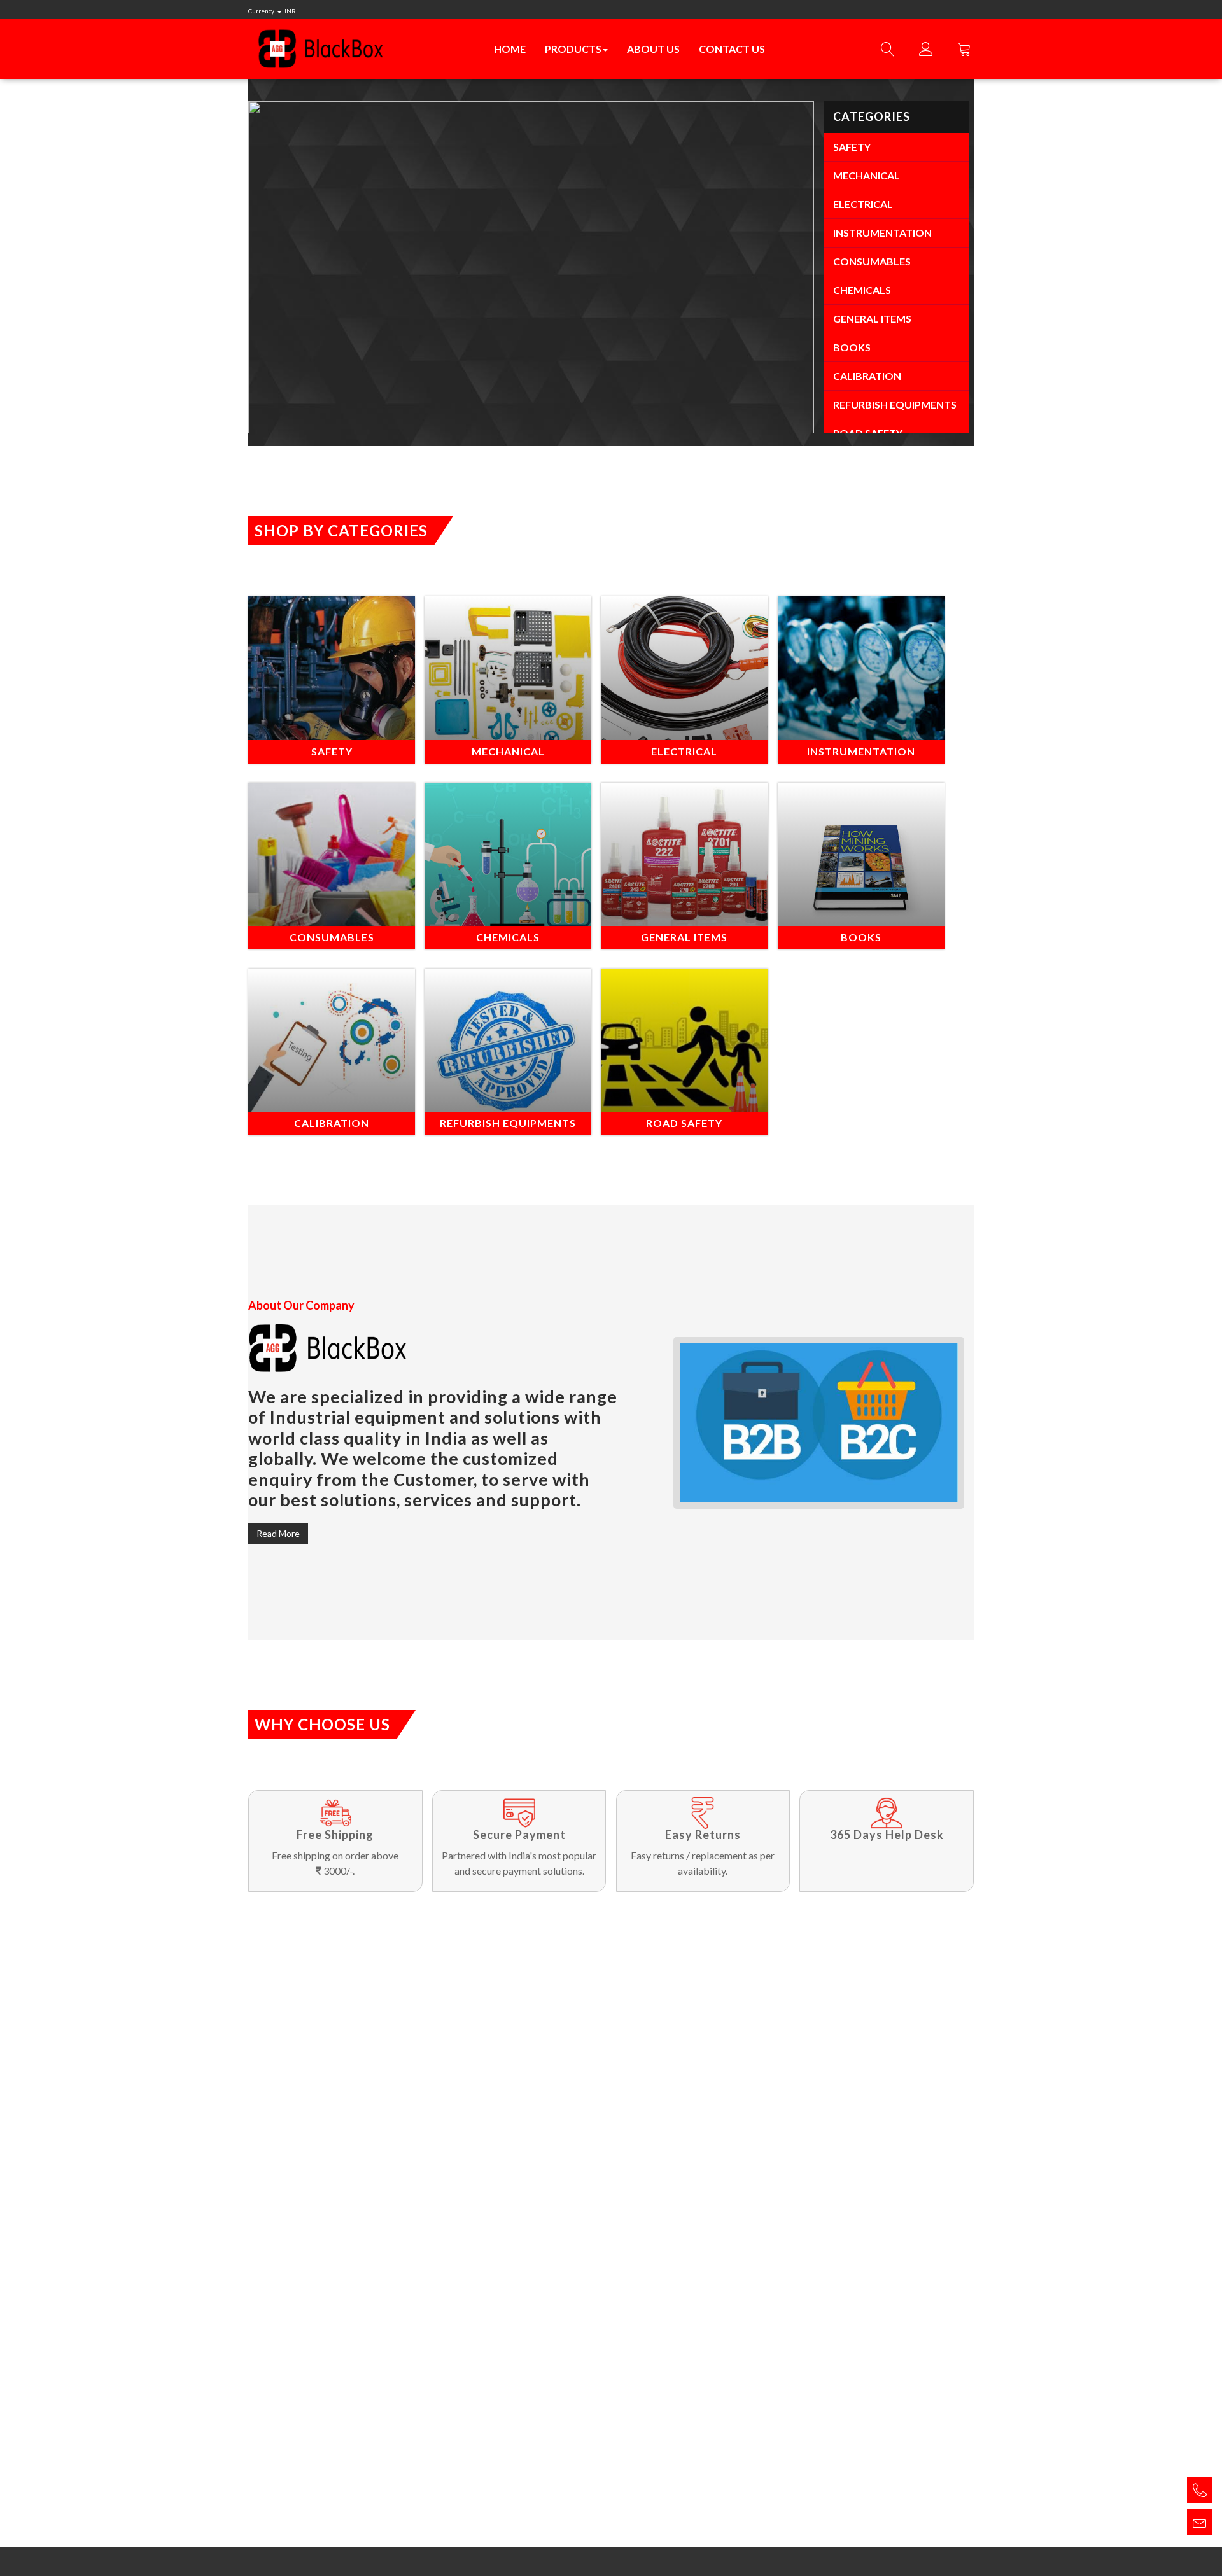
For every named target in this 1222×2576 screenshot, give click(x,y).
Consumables (872, 261)
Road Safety (868, 433)
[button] (305, 267)
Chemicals (862, 290)
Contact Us (732, 49)
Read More (278, 1533)
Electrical (863, 204)
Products (573, 49)
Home (510, 49)
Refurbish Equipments (895, 404)
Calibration (867, 376)
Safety (852, 147)
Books (852, 347)
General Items (872, 318)
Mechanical (867, 175)
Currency (272, 11)
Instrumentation (882, 233)
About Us (653, 49)
